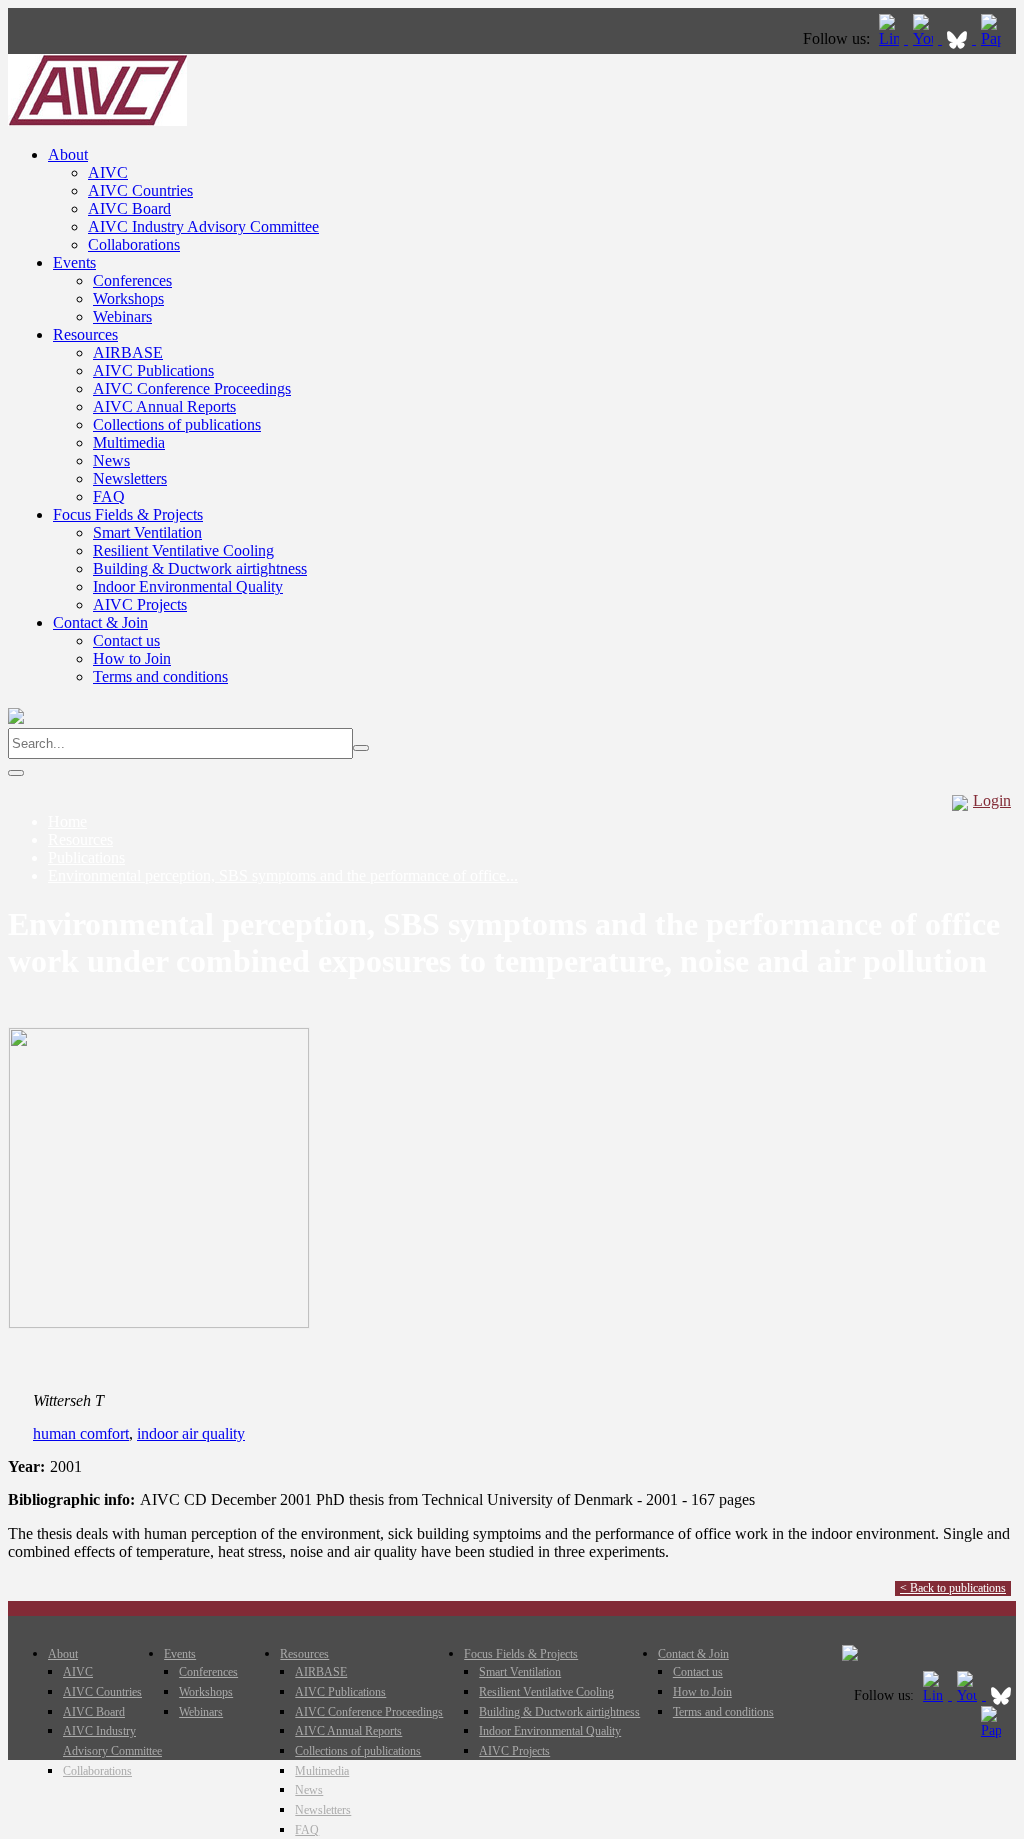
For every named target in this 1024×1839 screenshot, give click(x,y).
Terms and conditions (160, 676)
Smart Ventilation (147, 532)
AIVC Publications (153, 370)
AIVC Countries (140, 190)
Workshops (128, 298)
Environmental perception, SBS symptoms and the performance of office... (283, 875)
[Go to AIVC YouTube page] (925, 38)
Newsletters (130, 478)
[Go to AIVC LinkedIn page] (891, 38)
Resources (85, 334)
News (111, 460)
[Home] (97, 120)
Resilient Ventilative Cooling (183, 550)
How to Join (132, 658)
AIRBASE (128, 352)
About (68, 154)
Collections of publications (177, 424)
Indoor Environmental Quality (188, 586)
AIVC (108, 172)
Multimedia (129, 442)
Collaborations (134, 244)
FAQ (109, 496)
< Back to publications (953, 1588)
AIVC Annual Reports (164, 406)
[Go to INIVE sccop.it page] (996, 38)
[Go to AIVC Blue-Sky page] (959, 38)
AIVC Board (129, 208)
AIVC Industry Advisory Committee (203, 226)
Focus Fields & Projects (128, 514)
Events (74, 262)
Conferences (132, 280)
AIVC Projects (140, 604)
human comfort (81, 1433)
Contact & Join (100, 622)
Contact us (126, 640)
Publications (86, 857)
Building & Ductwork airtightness (200, 568)
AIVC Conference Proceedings (192, 388)
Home (67, 821)
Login (992, 800)
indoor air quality (191, 1433)
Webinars (122, 316)
